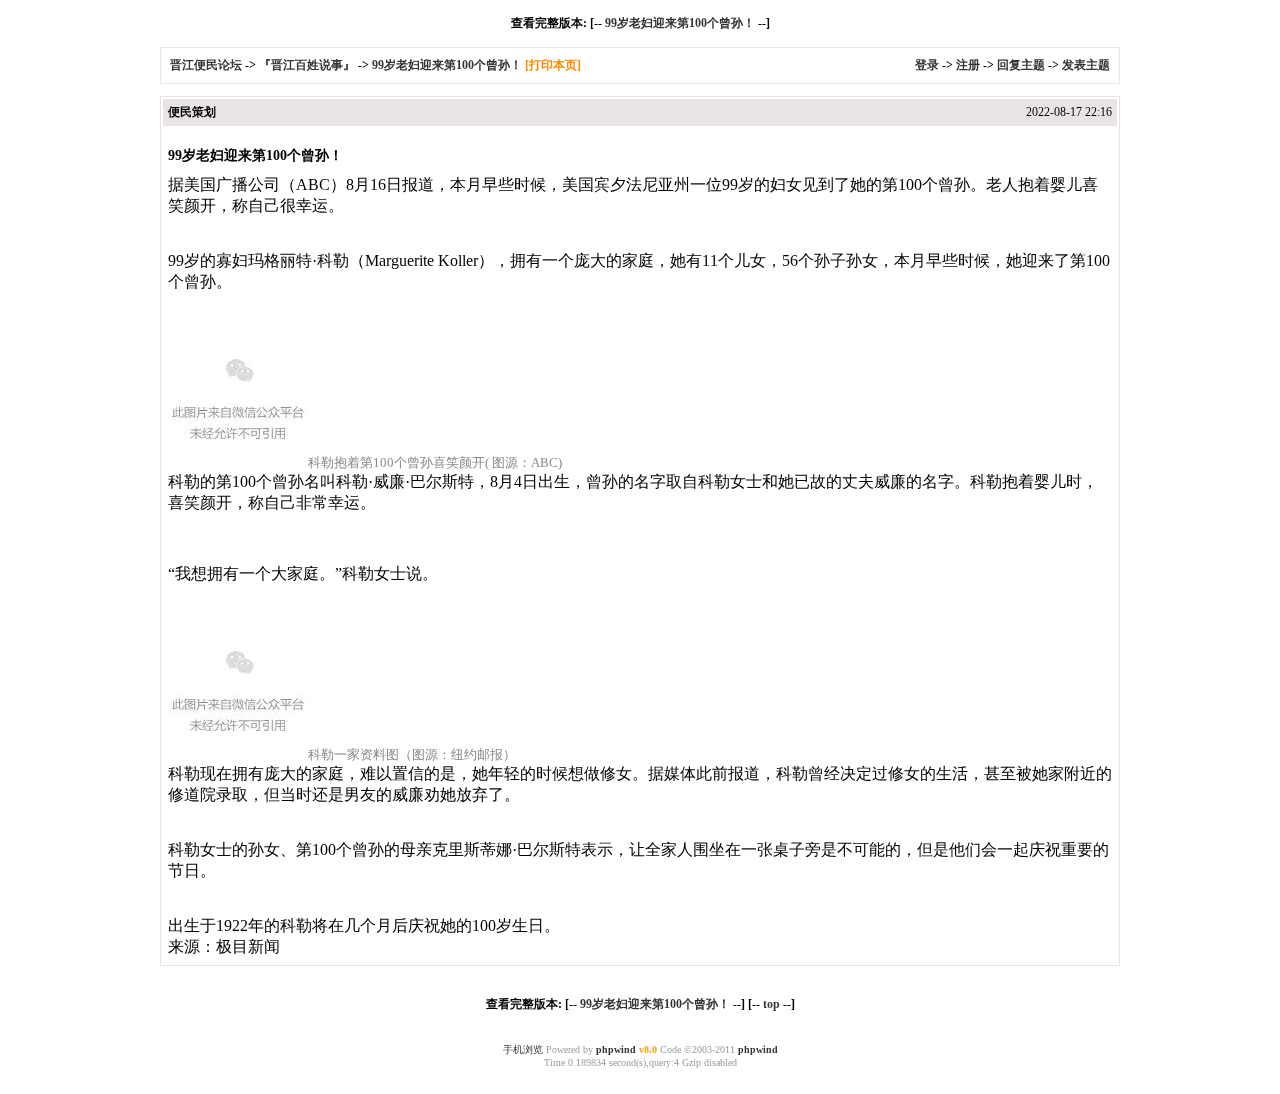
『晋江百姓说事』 (307, 65)
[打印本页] (553, 65)
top (771, 1004)
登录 (927, 65)
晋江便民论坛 (206, 65)
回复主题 (1021, 65)
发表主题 (1086, 65)
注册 (968, 65)
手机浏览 (523, 1049)
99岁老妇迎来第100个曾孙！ (680, 23)
